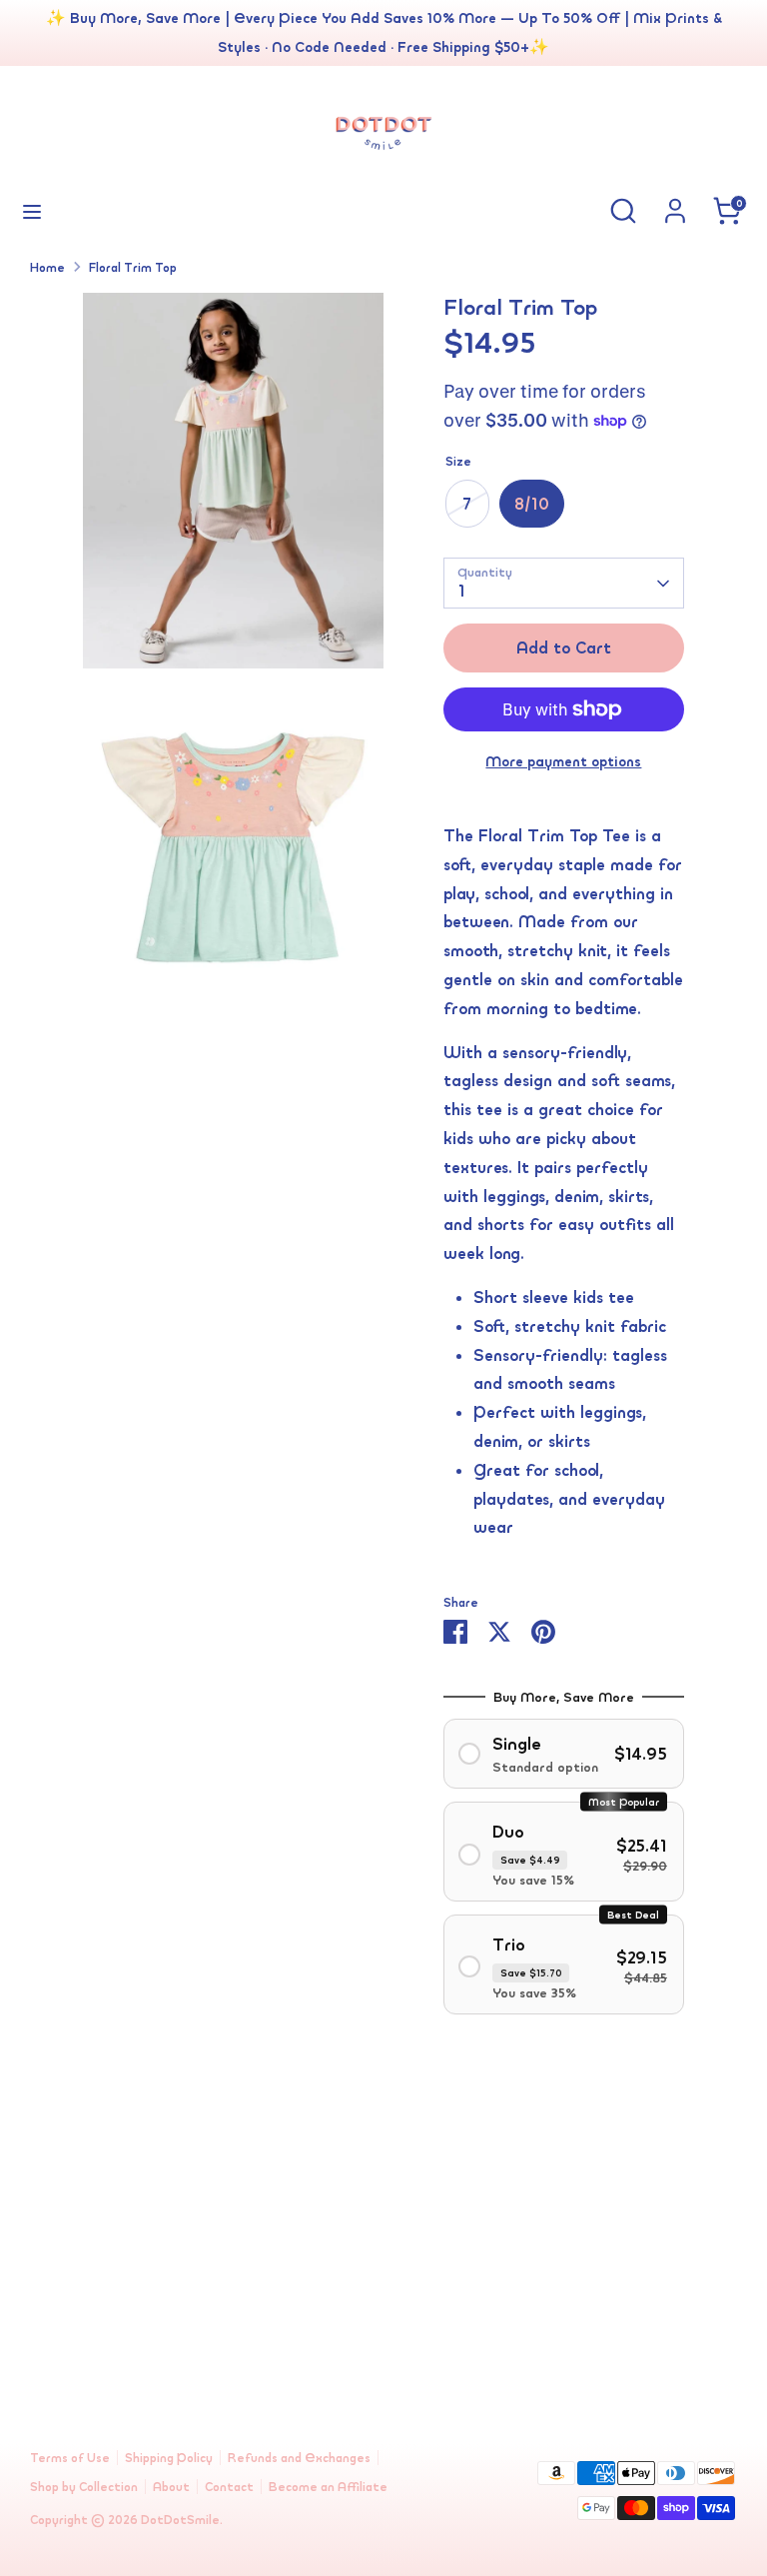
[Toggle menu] (32, 211)
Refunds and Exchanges (299, 2458)
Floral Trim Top (133, 267)
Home (47, 267)
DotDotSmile (180, 2520)
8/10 (532, 504)
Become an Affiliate (328, 2487)
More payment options (563, 761)
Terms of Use (70, 2458)
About (171, 2487)
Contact (229, 2487)
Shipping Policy (169, 2458)
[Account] (675, 205)
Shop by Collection (84, 2487)
